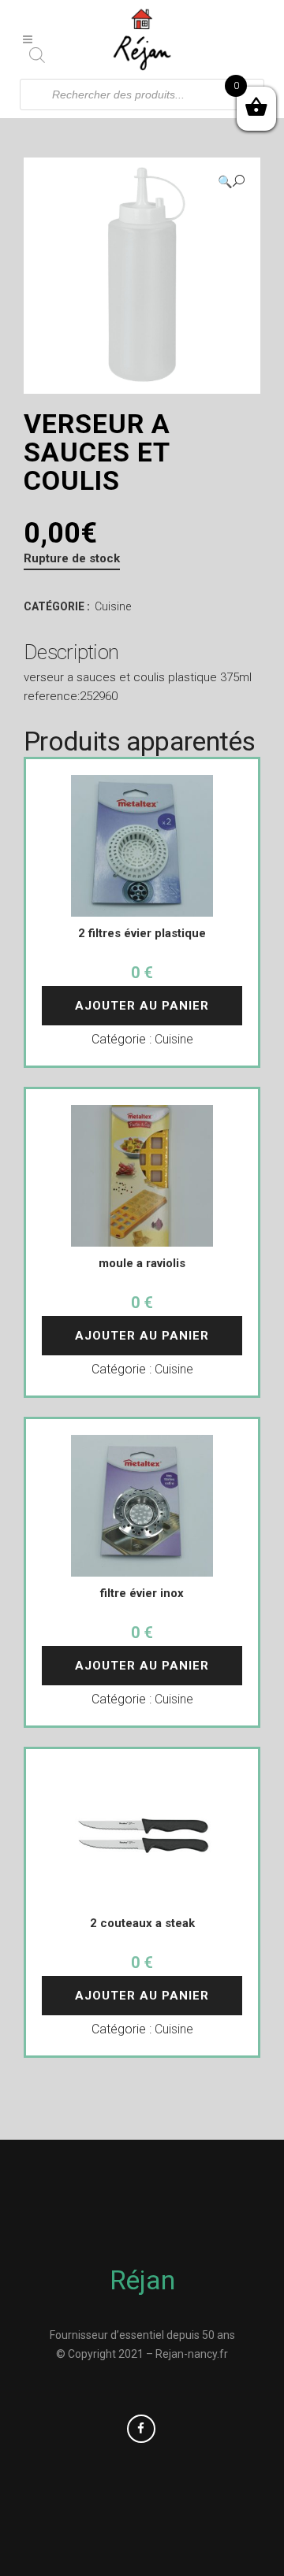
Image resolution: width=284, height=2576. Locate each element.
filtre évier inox (142, 1593)
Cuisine (113, 606)
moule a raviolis (142, 1263)
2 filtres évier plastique (142, 933)
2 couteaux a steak (142, 1923)
